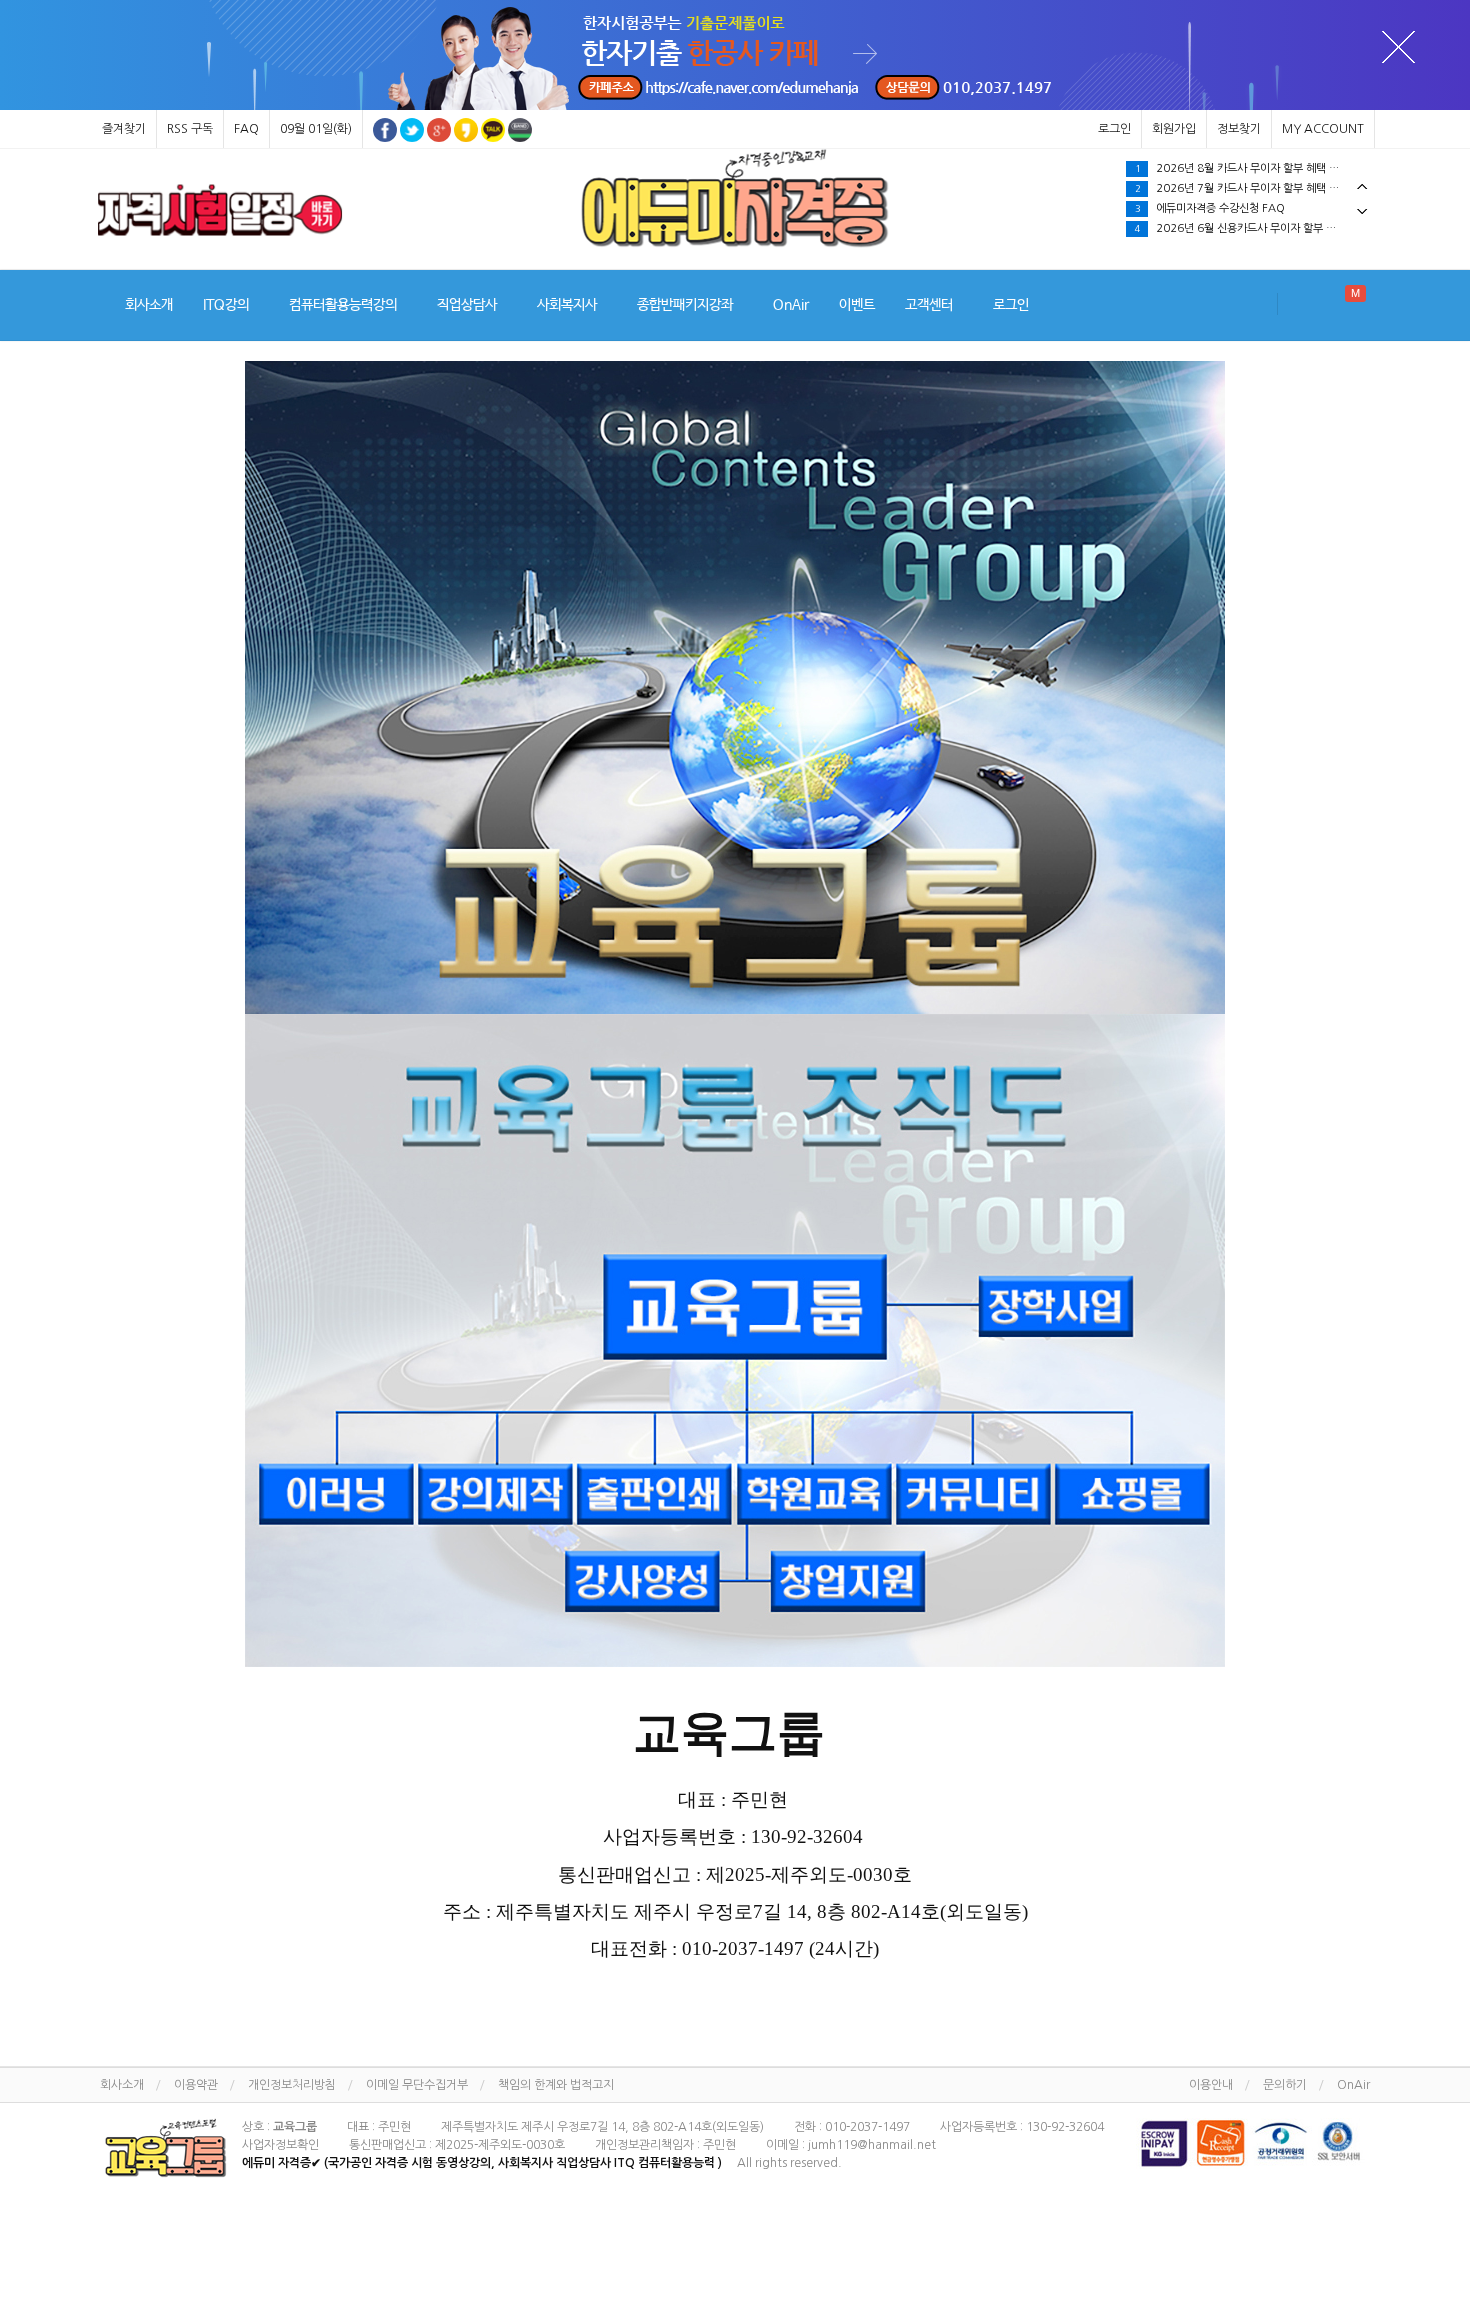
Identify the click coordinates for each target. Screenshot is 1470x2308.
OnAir (791, 305)
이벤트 (857, 305)
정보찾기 (1239, 129)
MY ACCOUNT (1323, 129)
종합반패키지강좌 (685, 305)
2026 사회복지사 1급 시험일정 (1217, 228)
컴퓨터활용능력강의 (343, 305)
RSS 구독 (190, 129)
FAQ (246, 129)
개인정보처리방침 (292, 2085)
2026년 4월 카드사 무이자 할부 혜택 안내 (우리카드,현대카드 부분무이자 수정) (1254, 208)
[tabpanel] (220, 210)
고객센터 (929, 305)
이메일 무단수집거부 (417, 2085)
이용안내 (1211, 2085)
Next (1362, 211)
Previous (1362, 186)
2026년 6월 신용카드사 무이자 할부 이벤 (1240, 168)
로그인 (1114, 129)
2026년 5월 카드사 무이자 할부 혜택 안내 (1242, 188)
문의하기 (1285, 2085)
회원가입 (1174, 129)
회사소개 (149, 305)
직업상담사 (467, 305)
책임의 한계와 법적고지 (556, 2085)
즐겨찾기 (124, 129)
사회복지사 (567, 305)
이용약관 (196, 2085)
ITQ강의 (226, 305)
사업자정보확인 (280, 2145)
